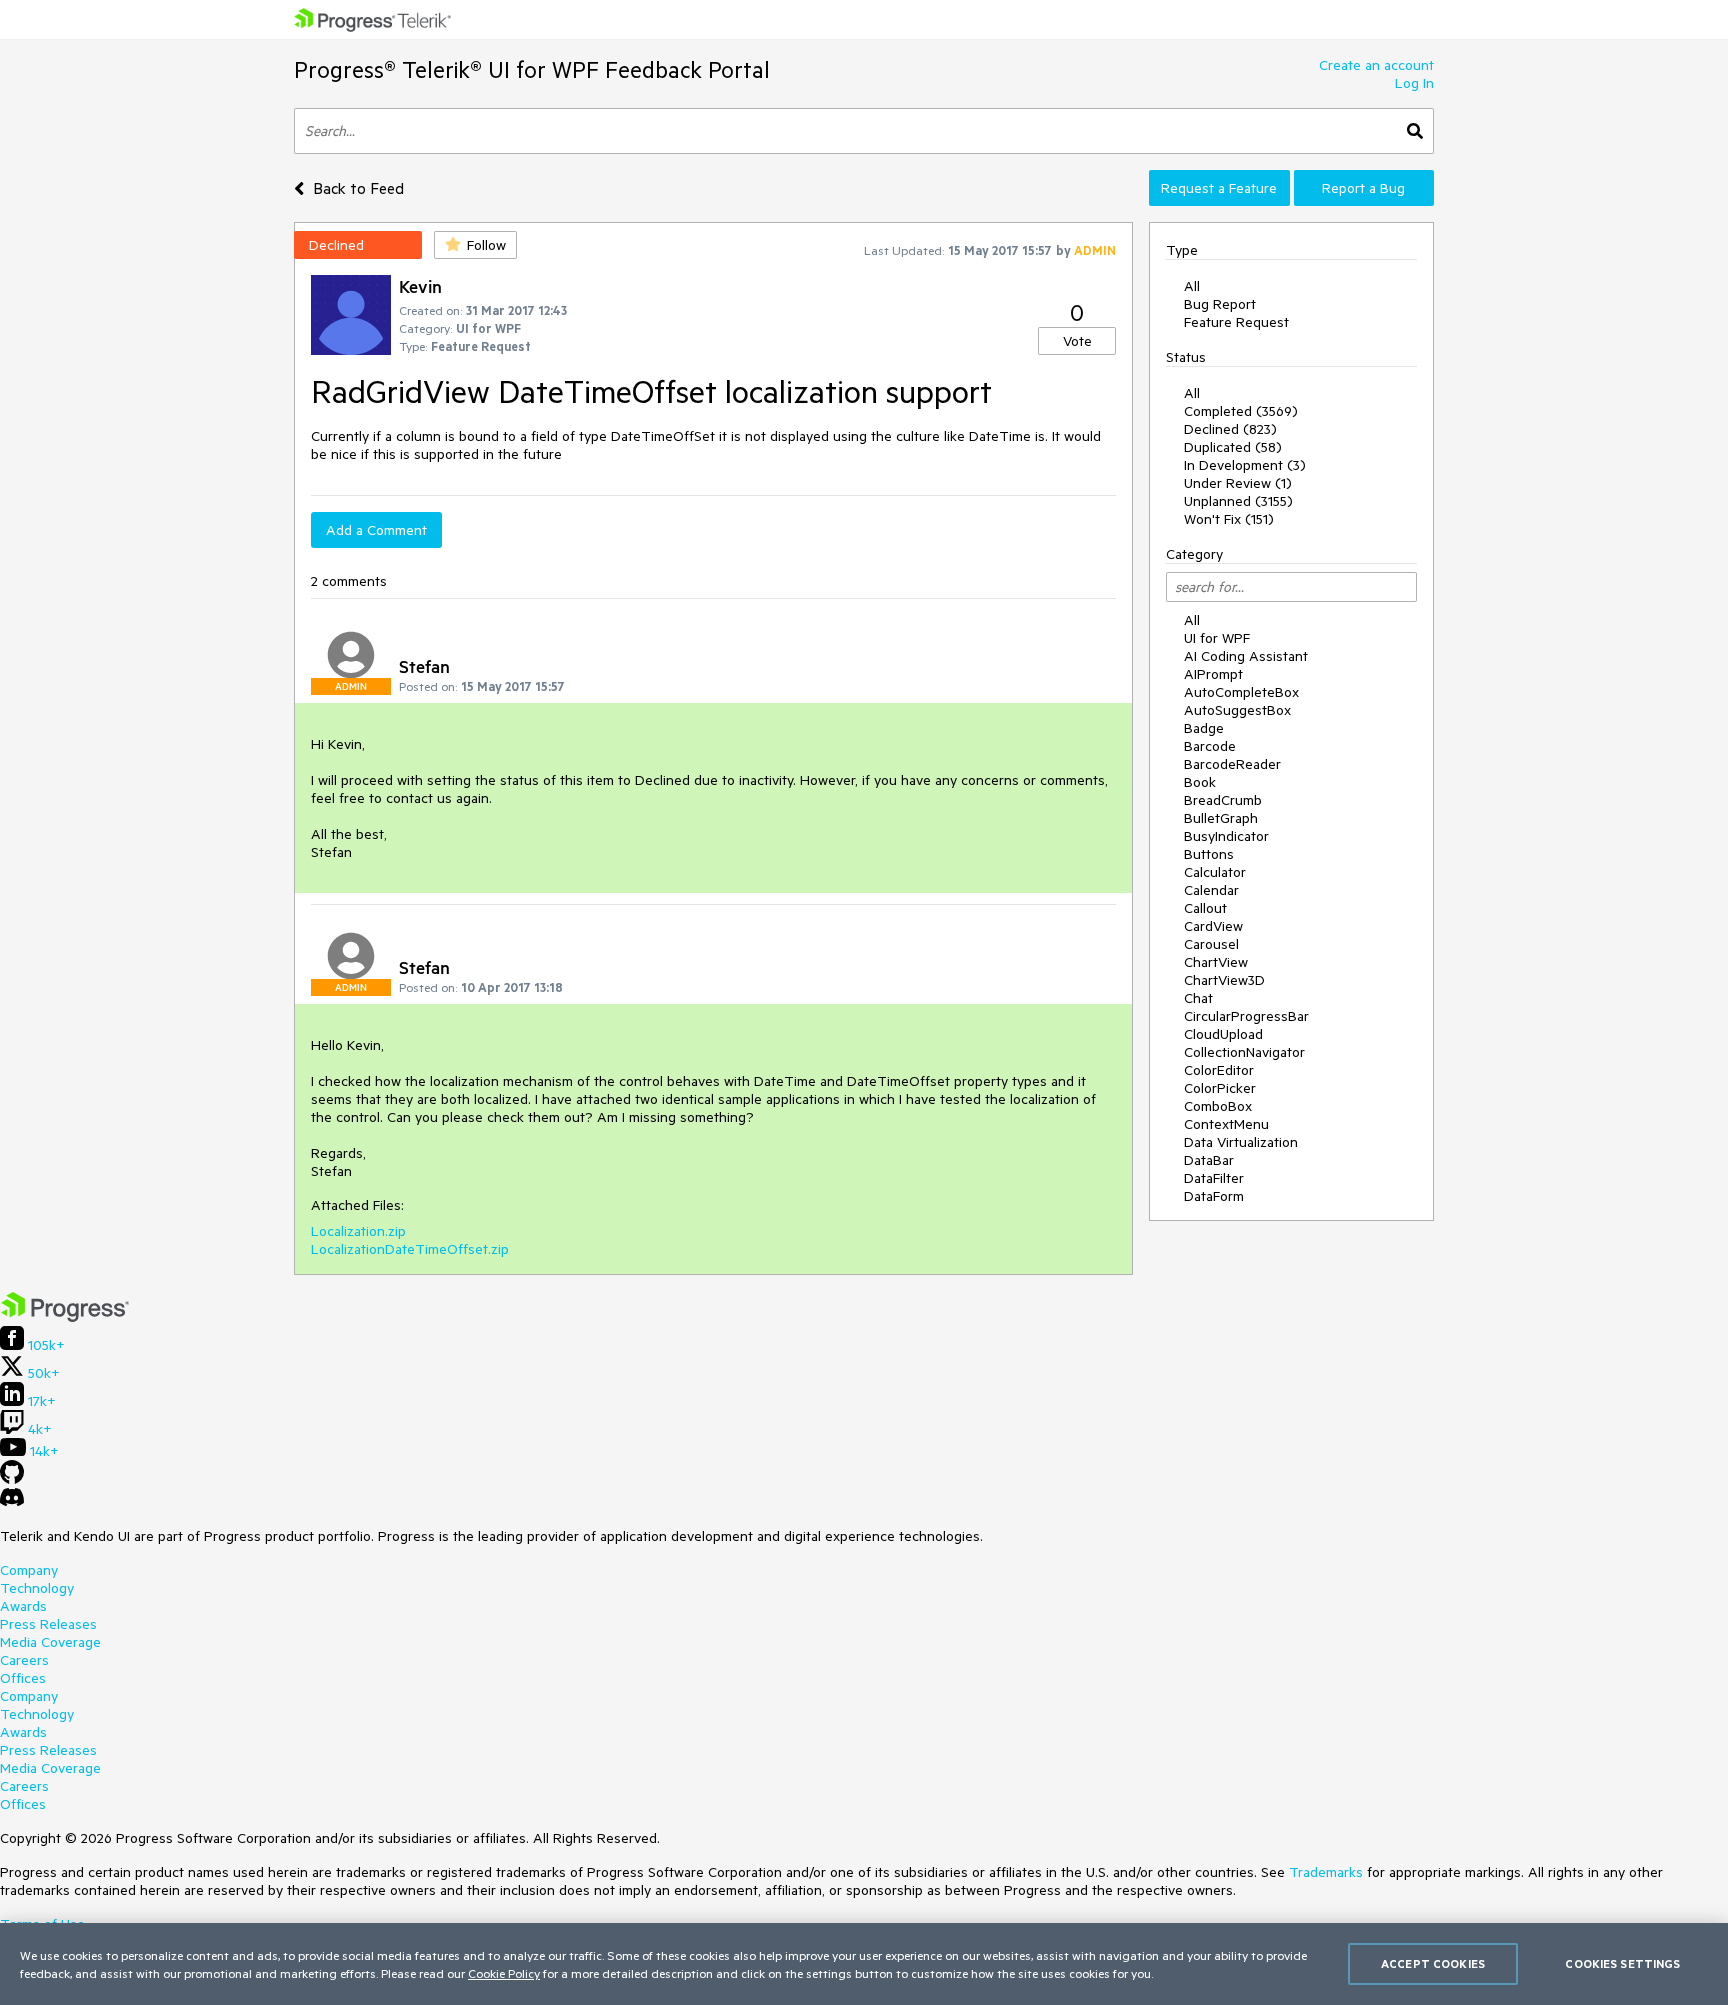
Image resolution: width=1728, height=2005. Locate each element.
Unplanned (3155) (1238, 501)
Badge (1204, 728)
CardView (1213, 926)
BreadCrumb (1223, 800)
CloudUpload (1223, 1034)
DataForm (1214, 1196)
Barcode (1210, 746)
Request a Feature (1219, 188)
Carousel (1211, 944)
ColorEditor (1219, 1070)
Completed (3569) (1241, 411)
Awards (23, 1606)
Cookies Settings (1622, 1963)
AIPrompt (1213, 674)
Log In (1414, 83)
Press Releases (48, 1624)
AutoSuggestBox (1237, 710)
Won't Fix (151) (1229, 519)
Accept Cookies (1433, 1963)
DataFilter (1214, 1178)
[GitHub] (12, 1479)
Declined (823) (1230, 429)
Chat (1198, 998)
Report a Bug (1363, 188)
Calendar (1211, 890)
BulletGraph (1221, 818)
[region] (864, 1964)
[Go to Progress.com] (65, 1317)
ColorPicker (1220, 1088)
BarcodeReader (1232, 764)
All (1192, 286)
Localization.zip (358, 1231)
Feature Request (1236, 322)
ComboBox (1218, 1106)
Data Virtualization (1241, 1142)
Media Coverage (50, 1642)
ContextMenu (1226, 1124)
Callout (1205, 908)
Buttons (1209, 854)
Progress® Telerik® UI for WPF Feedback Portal (532, 69)
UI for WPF (1217, 638)
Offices (23, 1678)
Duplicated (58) (1233, 447)
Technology (37, 1588)
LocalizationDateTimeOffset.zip (410, 1249)
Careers (24, 1660)
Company (29, 1570)
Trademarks (1326, 1872)
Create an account (1376, 65)
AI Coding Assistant (1246, 656)
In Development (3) (1245, 465)
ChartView (1216, 962)
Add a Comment (376, 530)
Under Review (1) (1238, 483)
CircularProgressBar (1246, 1016)
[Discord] (12, 1502)
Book (1200, 782)
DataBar (1209, 1160)
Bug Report (1220, 304)
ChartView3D (1224, 980)
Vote (1077, 341)
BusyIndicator (1226, 836)
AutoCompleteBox (1241, 692)
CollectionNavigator (1244, 1052)
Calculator (1215, 872)
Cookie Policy (504, 1973)
